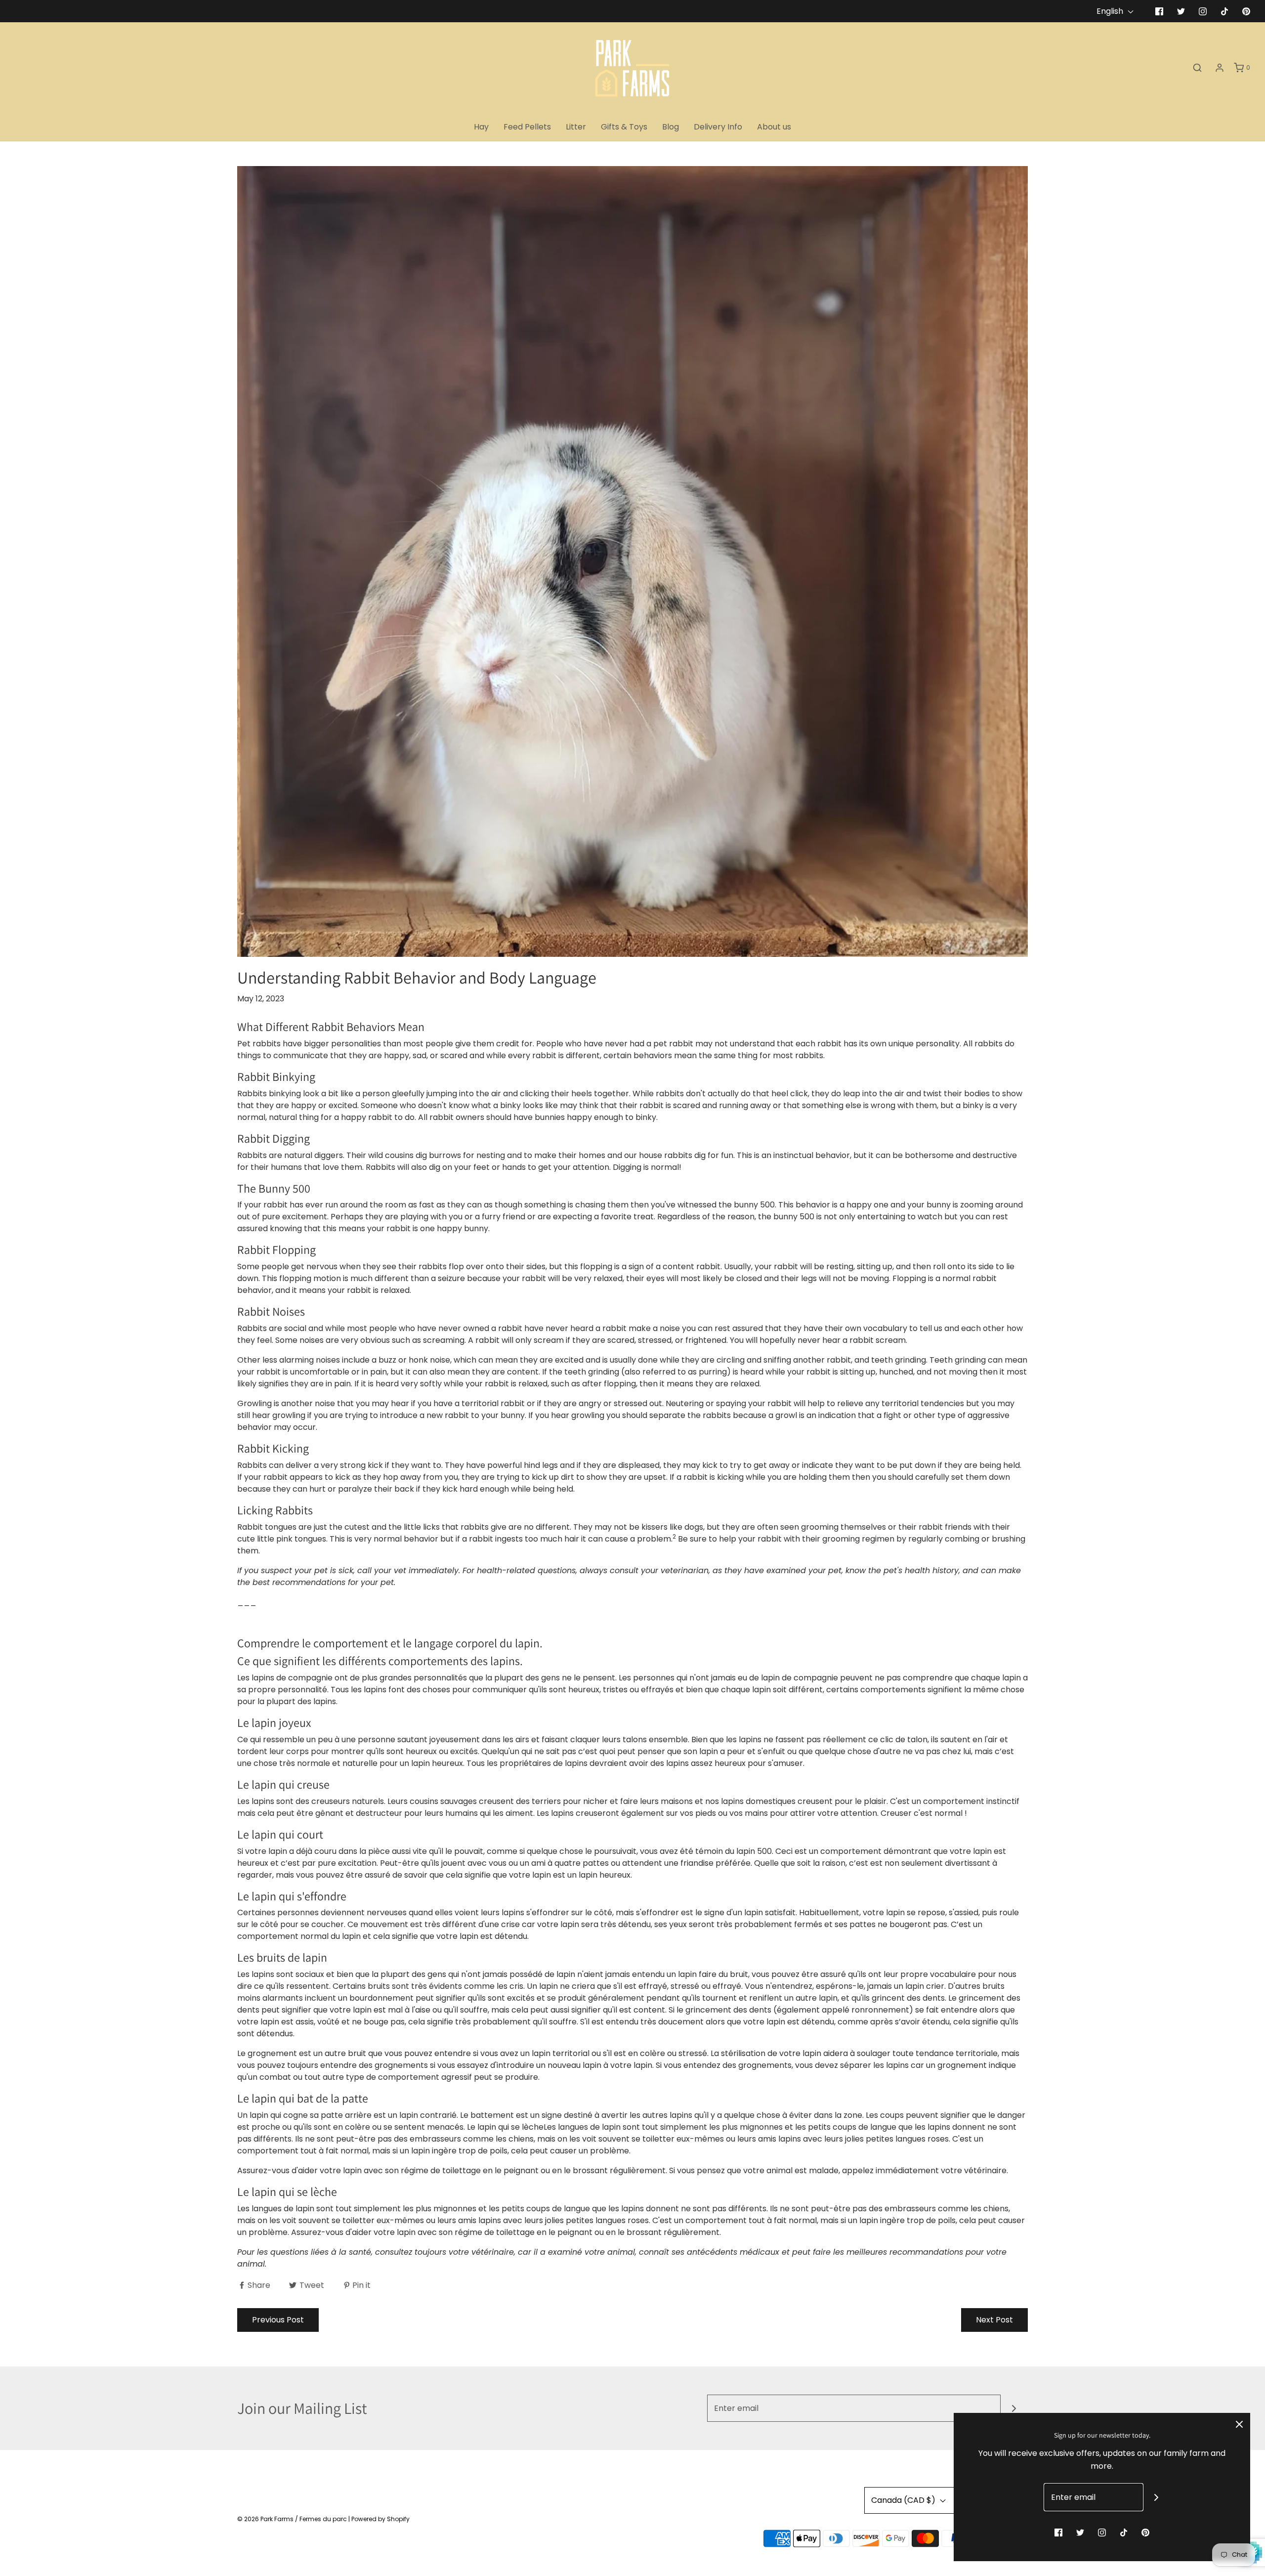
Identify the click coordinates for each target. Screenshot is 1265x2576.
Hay (481, 127)
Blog (671, 127)
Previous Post (278, 2320)
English (1111, 11)
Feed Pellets (527, 127)
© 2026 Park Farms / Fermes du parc (292, 2519)
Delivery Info (718, 127)
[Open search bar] (1197, 68)
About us (774, 127)
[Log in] (1220, 68)
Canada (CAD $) (904, 2500)
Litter (576, 127)
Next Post (994, 2320)
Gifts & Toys (624, 127)
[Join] (1014, 2408)
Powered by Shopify (380, 2519)
